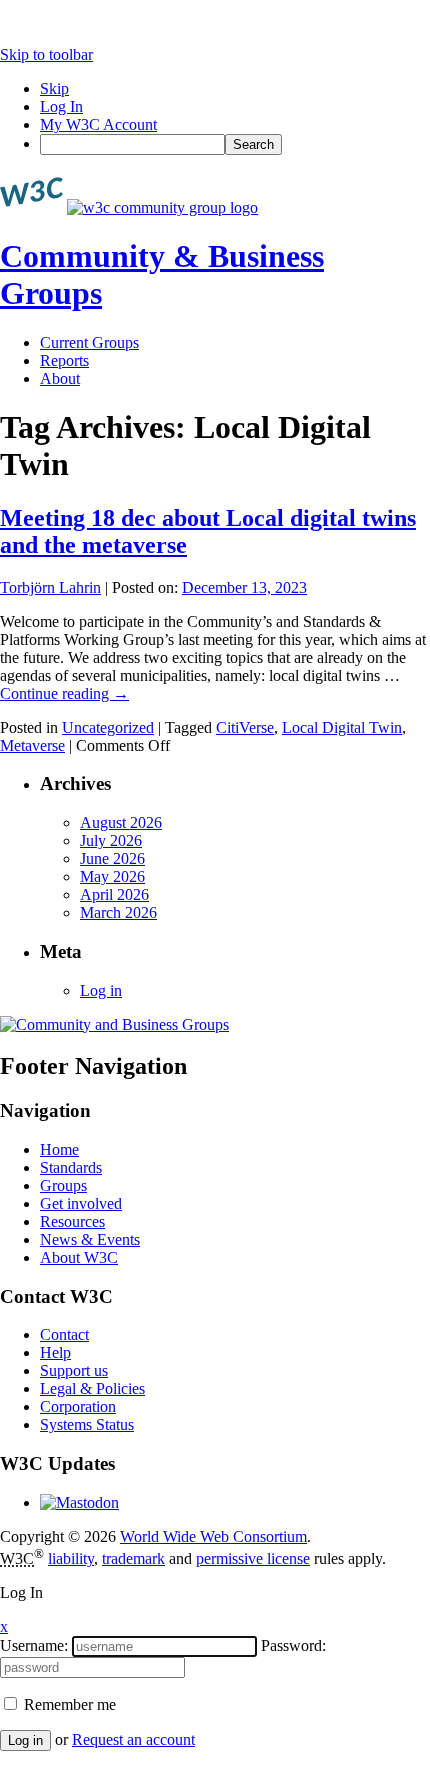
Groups (63, 1185)
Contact (64, 1334)
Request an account (133, 1739)
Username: (34, 1645)
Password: (293, 1645)
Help (55, 1352)
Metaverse (32, 745)
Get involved (81, 1203)
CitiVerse (245, 727)
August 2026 (121, 822)
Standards (71, 1167)
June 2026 (112, 858)
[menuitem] (235, 144)
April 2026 (114, 894)
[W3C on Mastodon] (79, 1502)
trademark (133, 1558)
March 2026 (118, 912)
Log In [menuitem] (61, 106)
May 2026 (112, 876)
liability (71, 1558)
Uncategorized (108, 727)
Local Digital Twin (342, 727)
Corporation (78, 1406)
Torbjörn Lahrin (50, 587)
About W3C (79, 1257)
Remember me (68, 1704)
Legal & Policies (92, 1388)
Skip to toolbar (46, 54)
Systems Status (87, 1424)
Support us (74, 1370)
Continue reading (64, 693)
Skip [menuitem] (54, 88)
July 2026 (111, 840)
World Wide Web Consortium (213, 1536)
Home (59, 1149)
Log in (101, 990)
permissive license (253, 1558)
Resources (72, 1221)
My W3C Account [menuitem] (98, 124)
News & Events (90, 1239)
